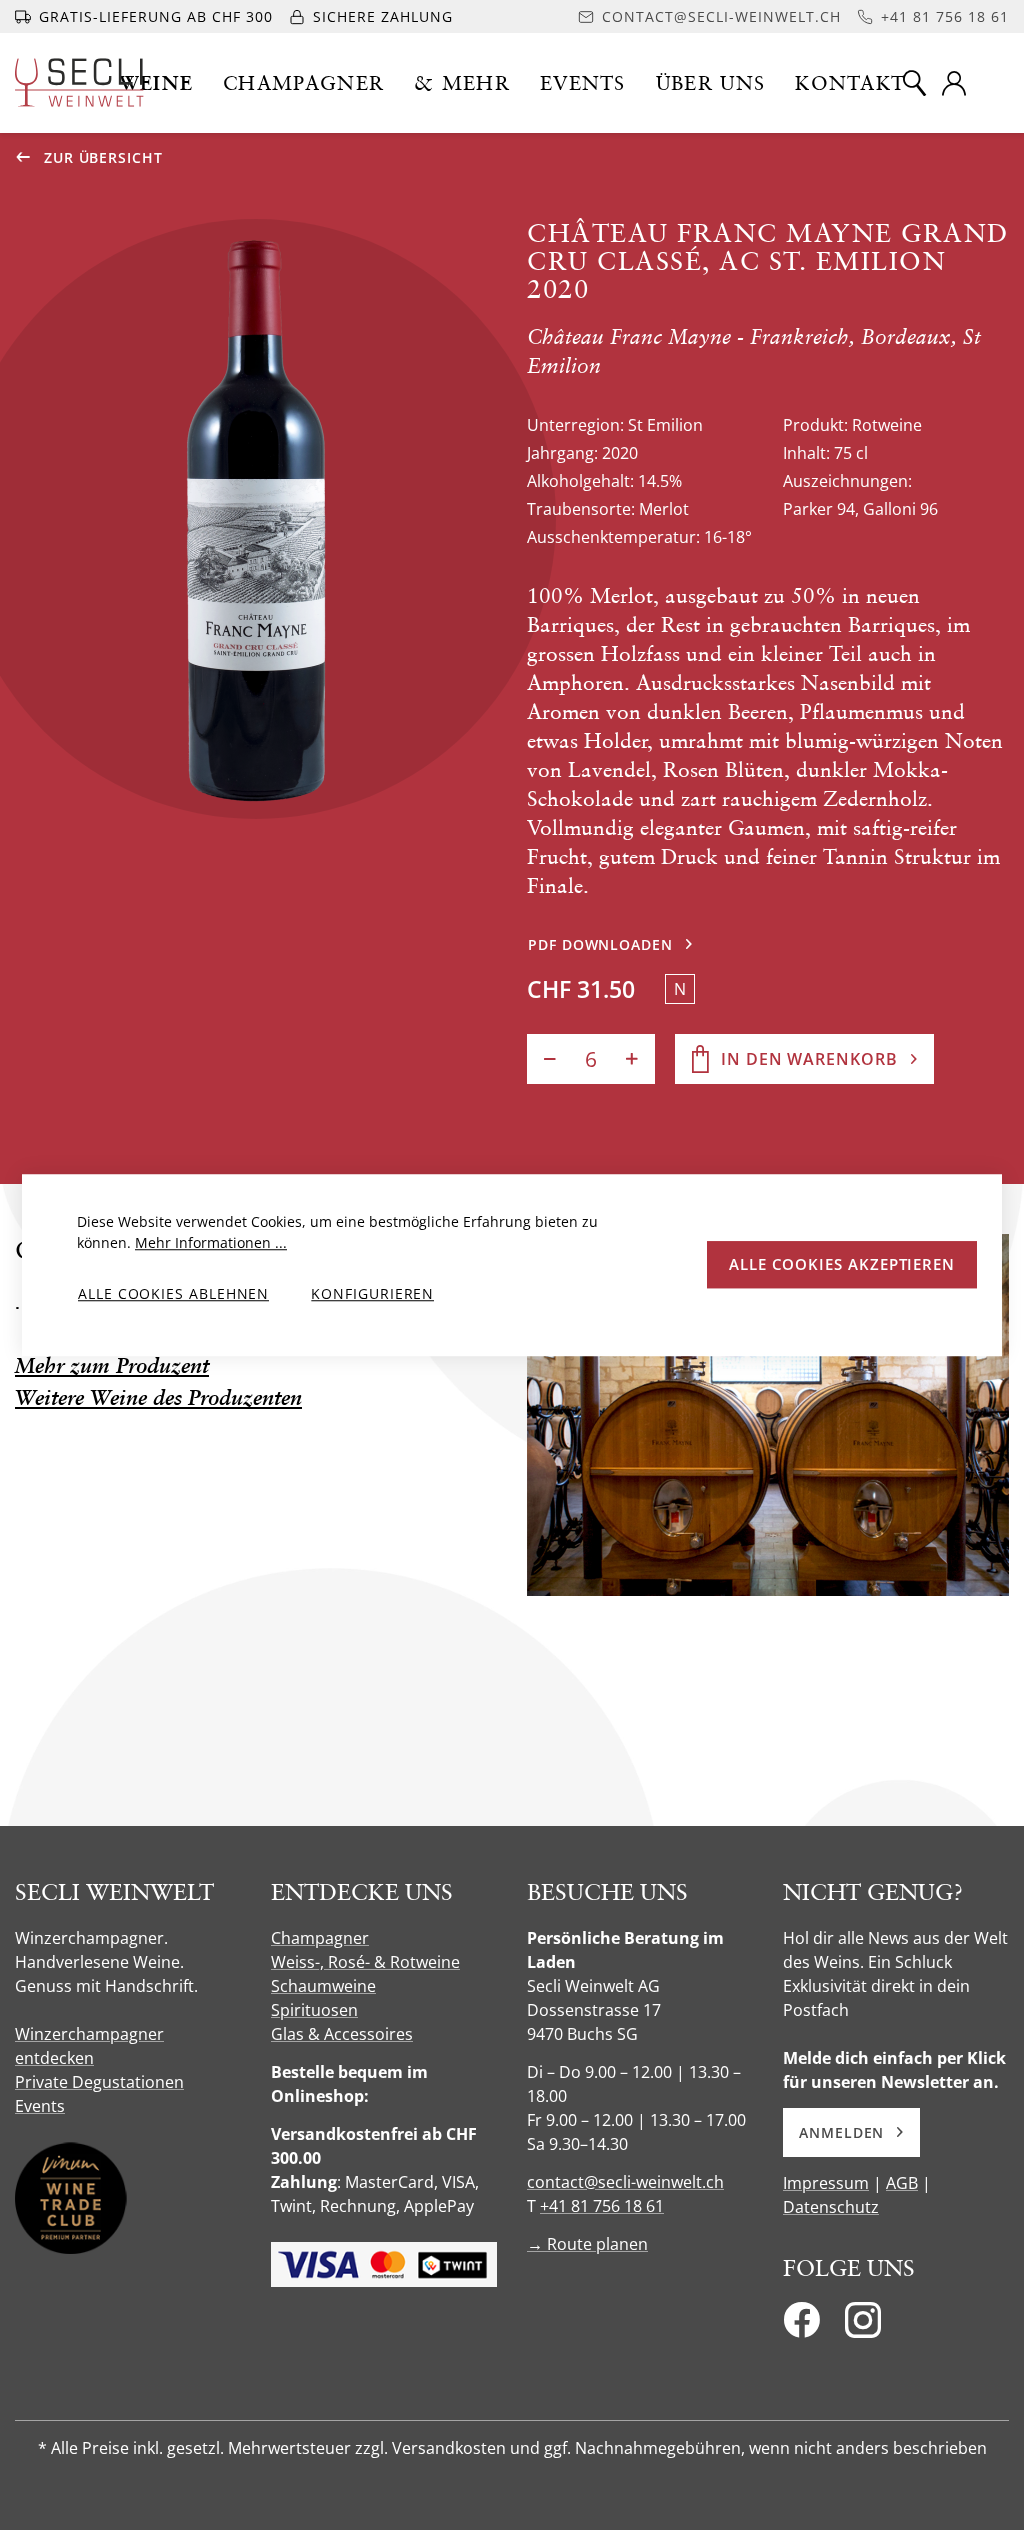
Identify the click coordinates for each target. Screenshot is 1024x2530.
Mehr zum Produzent (112, 1365)
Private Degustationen (99, 2082)
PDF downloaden (600, 944)
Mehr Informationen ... (211, 1242)
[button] (156, 83)
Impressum (826, 2183)
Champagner (320, 1938)
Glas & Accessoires (342, 2034)
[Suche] (914, 83)
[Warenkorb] (996, 83)
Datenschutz (831, 2207)
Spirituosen (314, 2010)
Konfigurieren (372, 1293)
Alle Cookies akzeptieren (842, 1265)
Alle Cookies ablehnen (173, 1293)
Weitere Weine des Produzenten (158, 1397)
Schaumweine (323, 1986)
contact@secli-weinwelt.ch (625, 2182)
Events (40, 2106)
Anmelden (841, 2132)
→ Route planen (587, 2244)
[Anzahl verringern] (550, 1059)
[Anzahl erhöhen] (632, 1059)
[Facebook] (801, 2326)
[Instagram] (863, 2326)
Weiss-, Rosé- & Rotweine (365, 1962)
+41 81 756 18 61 (602, 2206)
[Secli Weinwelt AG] (79, 82)
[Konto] (954, 83)
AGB (902, 2183)
